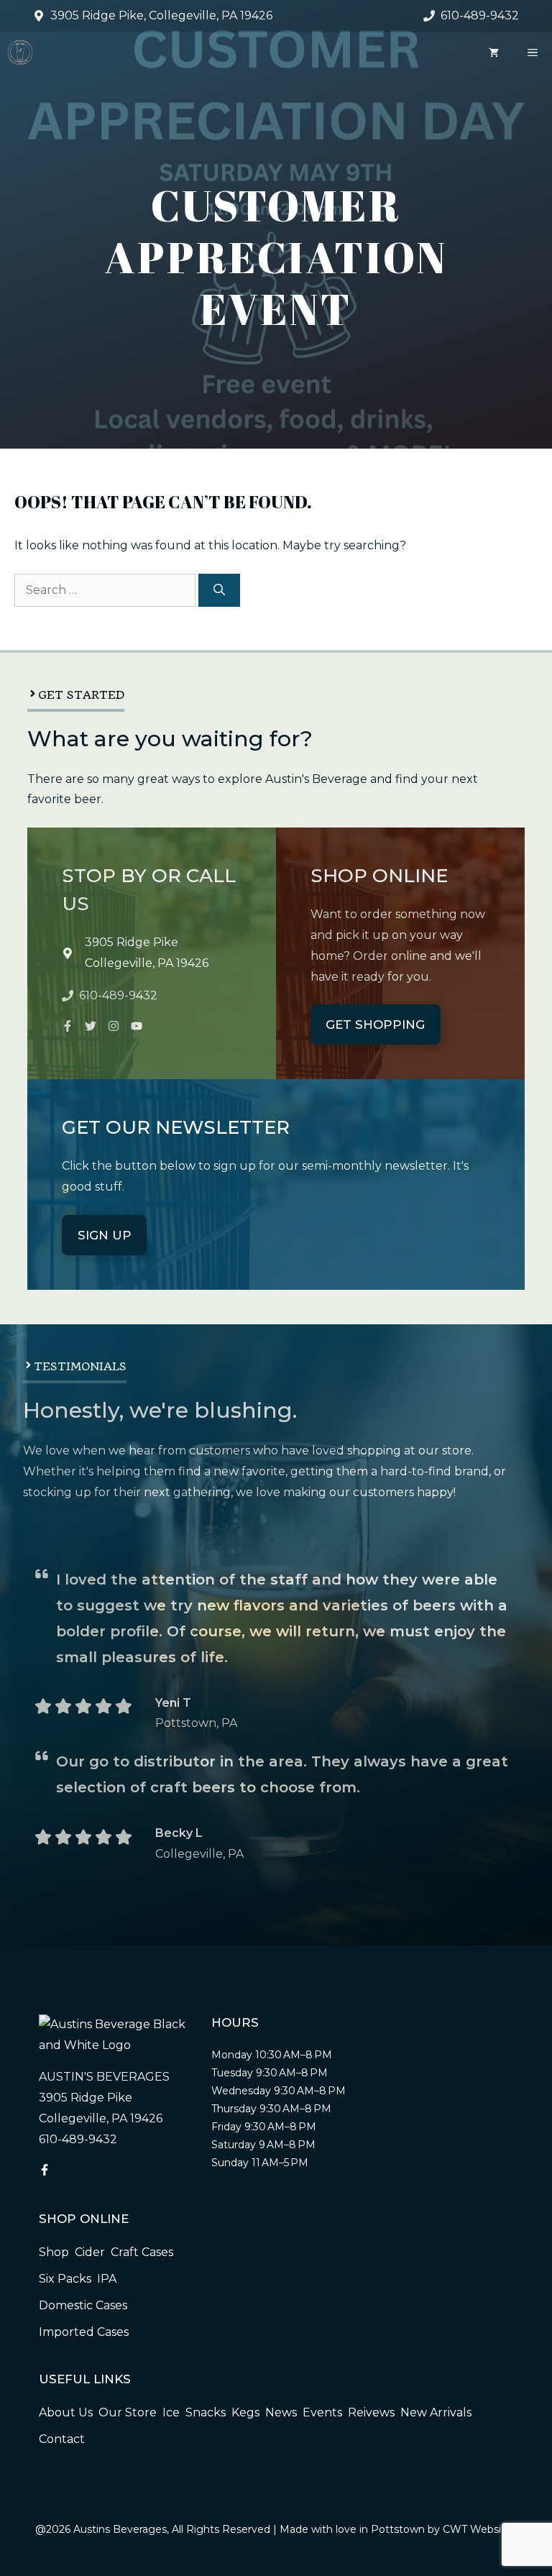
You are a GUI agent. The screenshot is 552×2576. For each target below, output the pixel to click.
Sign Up (105, 1235)
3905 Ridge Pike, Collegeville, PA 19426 (161, 15)
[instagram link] (68, 1026)
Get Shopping (375, 1025)
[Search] (219, 590)
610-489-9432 (480, 15)
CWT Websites (480, 2529)
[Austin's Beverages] (20, 52)
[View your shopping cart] (494, 52)
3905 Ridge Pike (132, 942)
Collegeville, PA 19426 (147, 963)
